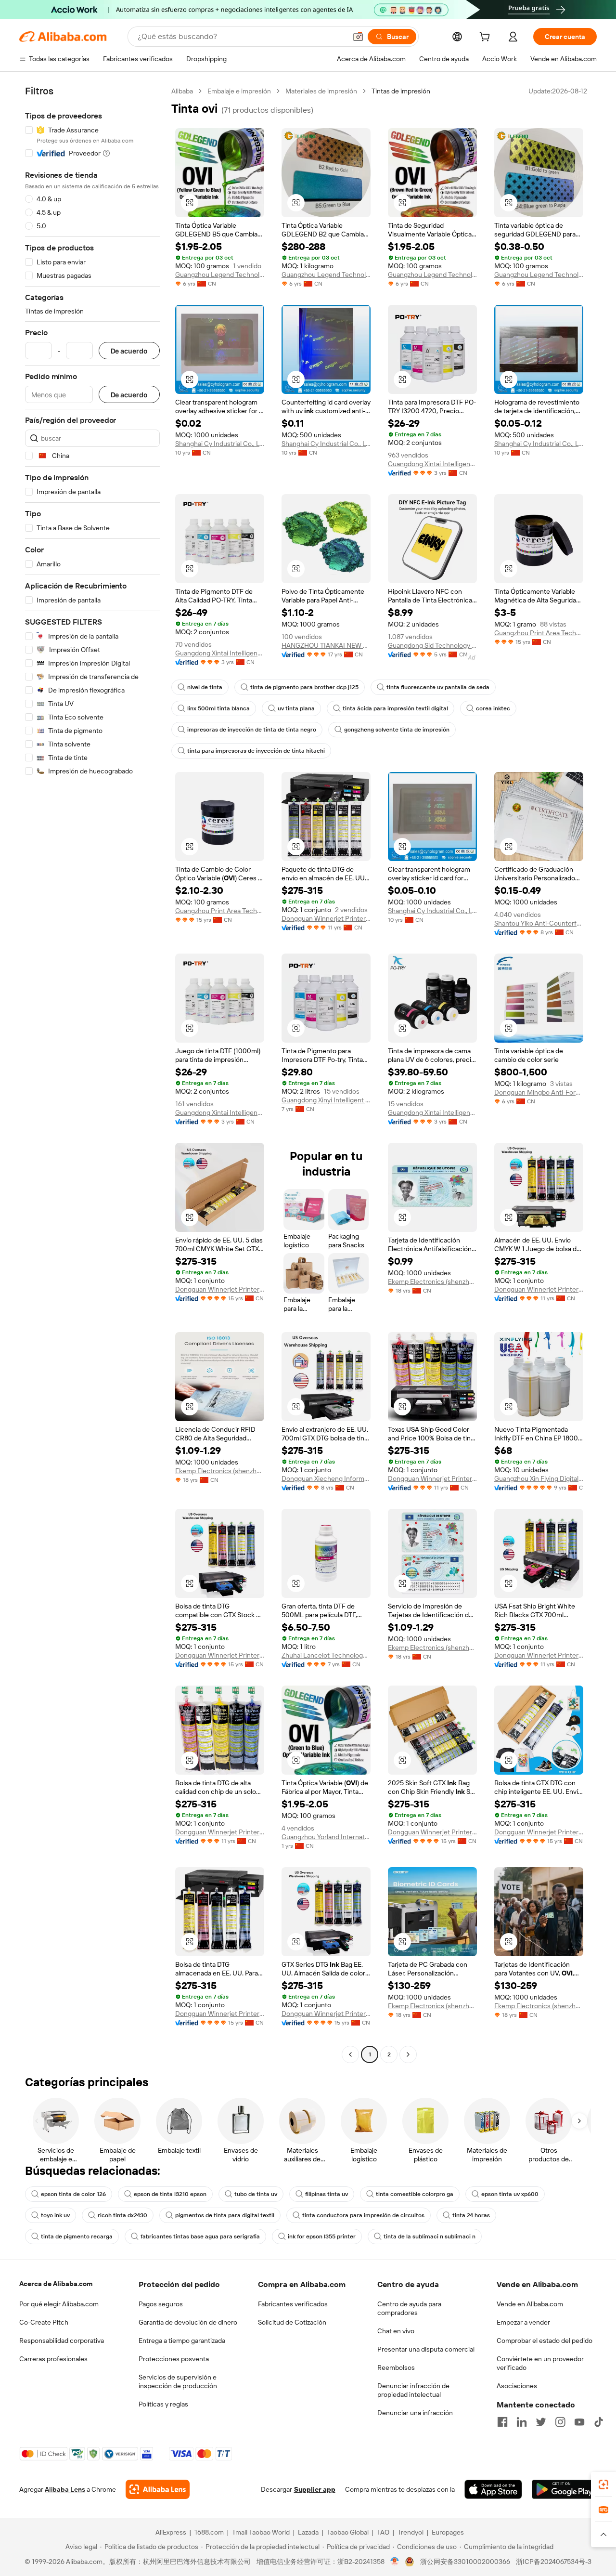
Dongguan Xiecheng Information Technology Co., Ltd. (326, 1478)
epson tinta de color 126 (73, 2194)
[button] (358, 37)
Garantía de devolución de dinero (188, 2322)
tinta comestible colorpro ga (415, 2194)
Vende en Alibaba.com (530, 2304)
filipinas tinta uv (327, 2194)
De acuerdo (129, 351)
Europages (448, 2532)
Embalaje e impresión (239, 91)
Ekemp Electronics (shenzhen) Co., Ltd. (432, 1281)
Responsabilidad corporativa (62, 2341)
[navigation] (92, 1074)
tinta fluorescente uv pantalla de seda (438, 687)
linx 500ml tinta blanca (218, 708)
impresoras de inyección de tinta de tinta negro (252, 730)
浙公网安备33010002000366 (465, 2562)
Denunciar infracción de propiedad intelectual (413, 2390)
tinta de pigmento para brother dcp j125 (304, 687)
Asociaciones (517, 2386)
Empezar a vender (523, 2322)
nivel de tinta (205, 687)
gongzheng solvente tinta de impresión (397, 730)
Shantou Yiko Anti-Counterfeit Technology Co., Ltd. (539, 923)
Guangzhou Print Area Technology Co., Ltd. (539, 633)
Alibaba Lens (65, 2489)
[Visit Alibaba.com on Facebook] (502, 2422)
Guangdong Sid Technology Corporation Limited (432, 645)
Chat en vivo (396, 2331)
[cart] (487, 38)
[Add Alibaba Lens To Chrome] (158, 2489)
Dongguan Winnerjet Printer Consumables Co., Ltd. (326, 918)
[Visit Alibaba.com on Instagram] (560, 2422)
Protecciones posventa (174, 2359)
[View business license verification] (395, 2562)
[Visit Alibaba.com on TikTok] (599, 2422)
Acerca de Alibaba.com (56, 2284)
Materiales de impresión (321, 91)
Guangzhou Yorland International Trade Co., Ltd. (326, 1837)
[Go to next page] (408, 2054)
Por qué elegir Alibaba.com (59, 2304)
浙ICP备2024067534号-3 (554, 2562)
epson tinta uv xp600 (510, 2194)
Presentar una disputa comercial (426, 2349)
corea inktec (493, 708)
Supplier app (315, 2489)
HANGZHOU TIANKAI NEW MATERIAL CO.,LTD (326, 645)
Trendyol (411, 2532)
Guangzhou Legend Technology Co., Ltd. (220, 275)
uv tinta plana (296, 708)
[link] (603, 2484)
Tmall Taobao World (261, 2532)
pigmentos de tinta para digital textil (225, 2215)
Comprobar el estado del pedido (545, 2341)
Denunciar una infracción (415, 2413)
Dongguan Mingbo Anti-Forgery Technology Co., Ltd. (539, 1092)
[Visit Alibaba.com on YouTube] (579, 2422)
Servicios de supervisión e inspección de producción (178, 2381)
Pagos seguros (161, 2304)
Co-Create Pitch (44, 2322)
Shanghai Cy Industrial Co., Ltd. (220, 444)
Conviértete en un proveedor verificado (540, 2363)
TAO (383, 2532)
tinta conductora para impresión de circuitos (363, 2215)
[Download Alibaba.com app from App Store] (493, 2489)
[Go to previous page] (350, 2054)
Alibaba (182, 91)
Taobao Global (348, 2532)
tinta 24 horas (471, 2215)
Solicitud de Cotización (292, 2322)
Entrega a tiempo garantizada (182, 2341)
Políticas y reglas (163, 2404)
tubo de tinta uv (256, 2194)
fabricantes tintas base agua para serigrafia (200, 2236)
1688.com (209, 2532)
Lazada (308, 2532)
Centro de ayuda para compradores (409, 2308)
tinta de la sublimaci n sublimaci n (430, 2236)
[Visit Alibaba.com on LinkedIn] (522, 2422)
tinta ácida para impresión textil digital (395, 708)
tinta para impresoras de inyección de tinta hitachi (256, 751)
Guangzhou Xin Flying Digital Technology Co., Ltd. (539, 1478)
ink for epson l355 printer (322, 2236)
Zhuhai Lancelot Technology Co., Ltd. (326, 1655)
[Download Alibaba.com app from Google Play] (564, 2489)
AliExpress (171, 2532)
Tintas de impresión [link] (401, 91)
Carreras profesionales (53, 2359)
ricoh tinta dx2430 (122, 2215)
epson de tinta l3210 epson (170, 2194)
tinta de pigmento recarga (77, 2236)
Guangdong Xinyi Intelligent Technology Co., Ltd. (326, 1100)
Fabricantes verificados (293, 2304)
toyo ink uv (55, 2215)
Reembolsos (396, 2367)
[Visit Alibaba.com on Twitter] (541, 2422)
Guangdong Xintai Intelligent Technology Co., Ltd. (432, 464)
